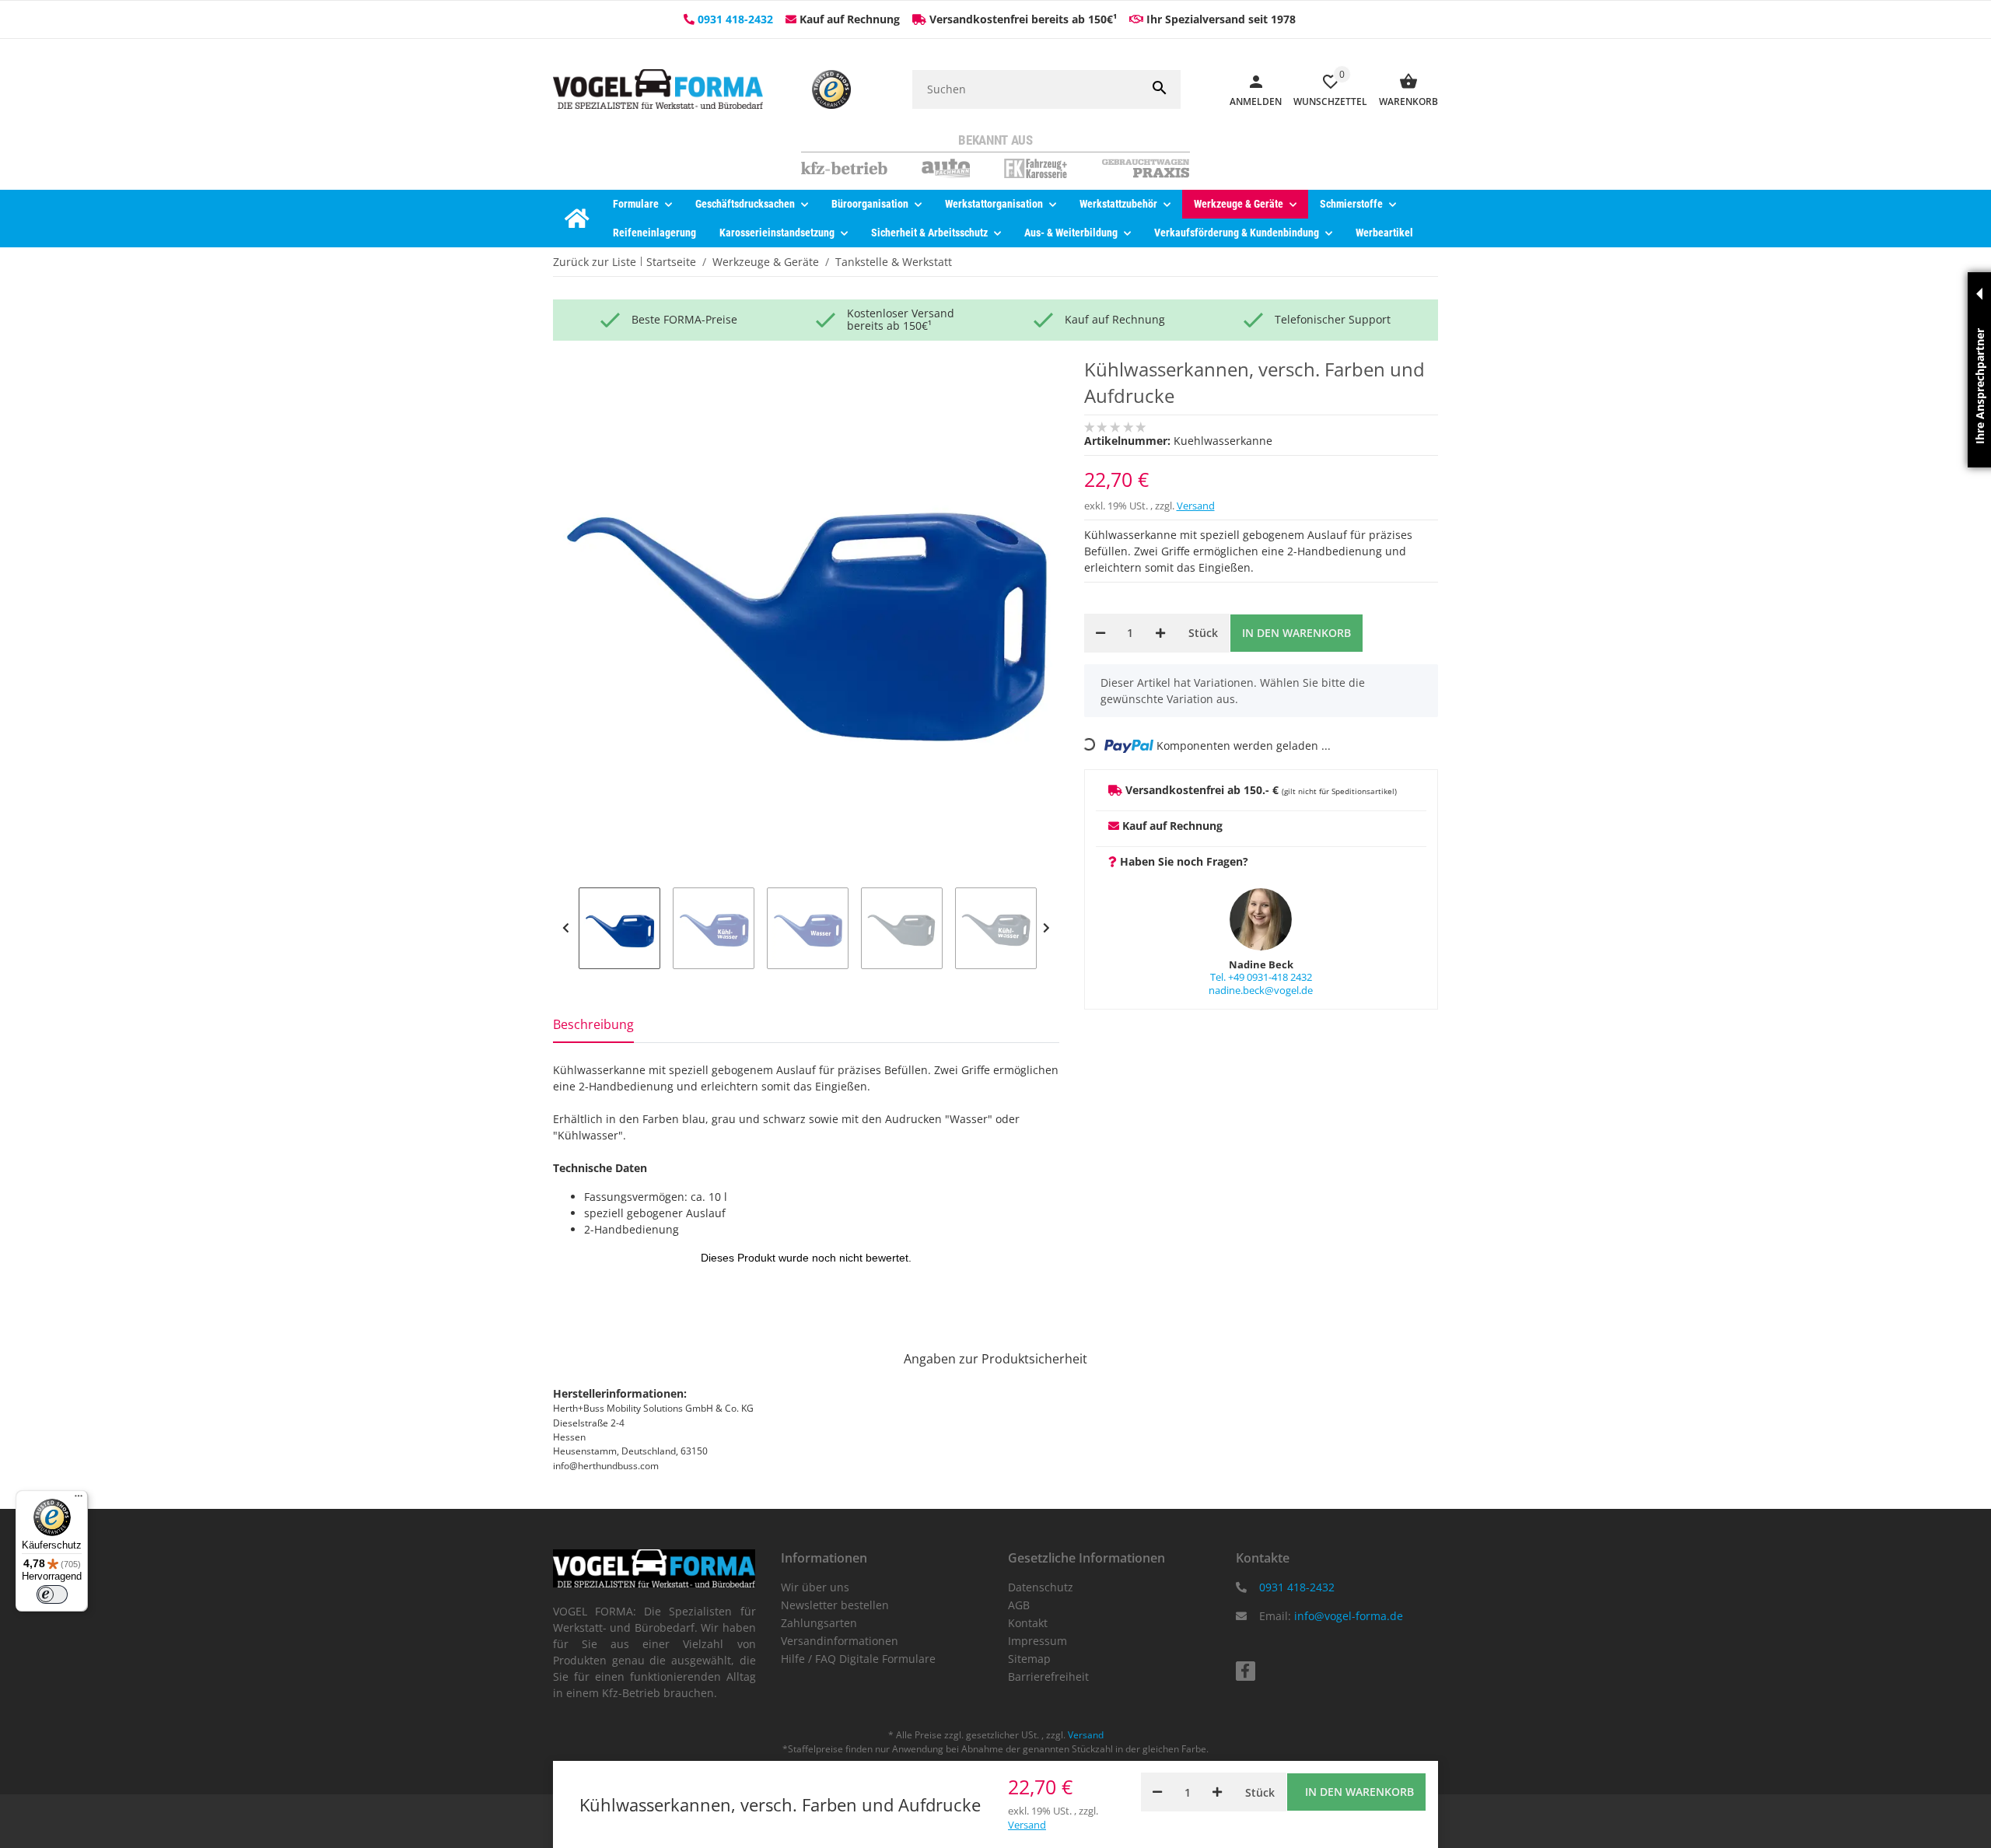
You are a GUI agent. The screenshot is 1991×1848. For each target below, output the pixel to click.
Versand (1196, 506)
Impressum (1037, 1641)
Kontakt (1028, 1623)
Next (1046, 928)
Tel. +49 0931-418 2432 (1261, 977)
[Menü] (79, 1500)
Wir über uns (815, 1587)
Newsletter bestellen (835, 1605)
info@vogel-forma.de (1349, 1616)
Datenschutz (1041, 1587)
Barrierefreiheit (1048, 1676)
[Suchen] (1160, 89)
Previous (566, 928)
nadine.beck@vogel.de (1261, 990)
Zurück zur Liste (595, 262)
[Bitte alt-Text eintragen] (831, 89)
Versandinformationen (840, 1641)
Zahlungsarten (819, 1623)
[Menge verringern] (1100, 633)
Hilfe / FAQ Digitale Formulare (858, 1659)
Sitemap (1029, 1659)
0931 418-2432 (735, 19)
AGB (1019, 1605)
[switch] (52, 1594)
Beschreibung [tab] (593, 1024)
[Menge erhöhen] (1160, 633)
